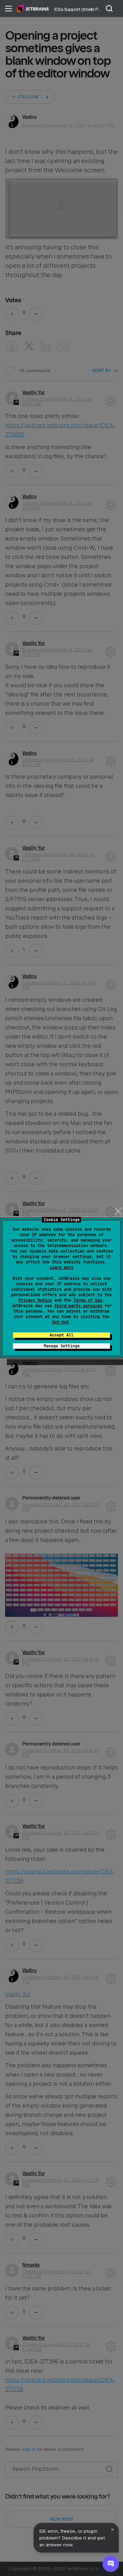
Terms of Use (88, 1300)
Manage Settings (62, 1346)
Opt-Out (60, 1322)
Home (33, 9)
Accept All (61, 1335)
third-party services (78, 1306)
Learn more (61, 1268)
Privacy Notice (35, 1300)
